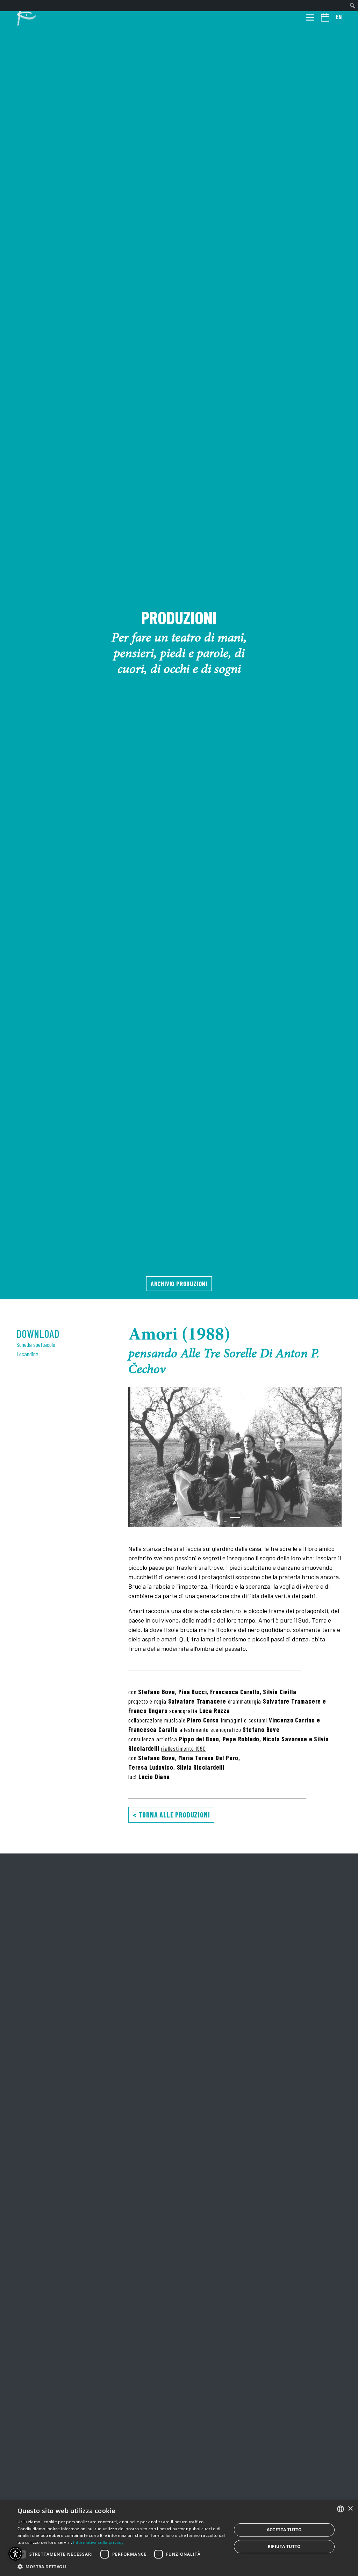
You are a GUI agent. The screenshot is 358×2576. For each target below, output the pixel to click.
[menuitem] (353, 6)
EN (339, 17)
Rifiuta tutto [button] (284, 2546)
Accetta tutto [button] (284, 2530)
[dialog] (179, 2538)
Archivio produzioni (179, 1283)
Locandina (27, 1354)
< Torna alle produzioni (171, 1815)
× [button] (350, 2509)
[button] (139, 1457)
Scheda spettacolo (36, 1344)
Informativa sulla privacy (98, 2542)
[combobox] (341, 2509)
